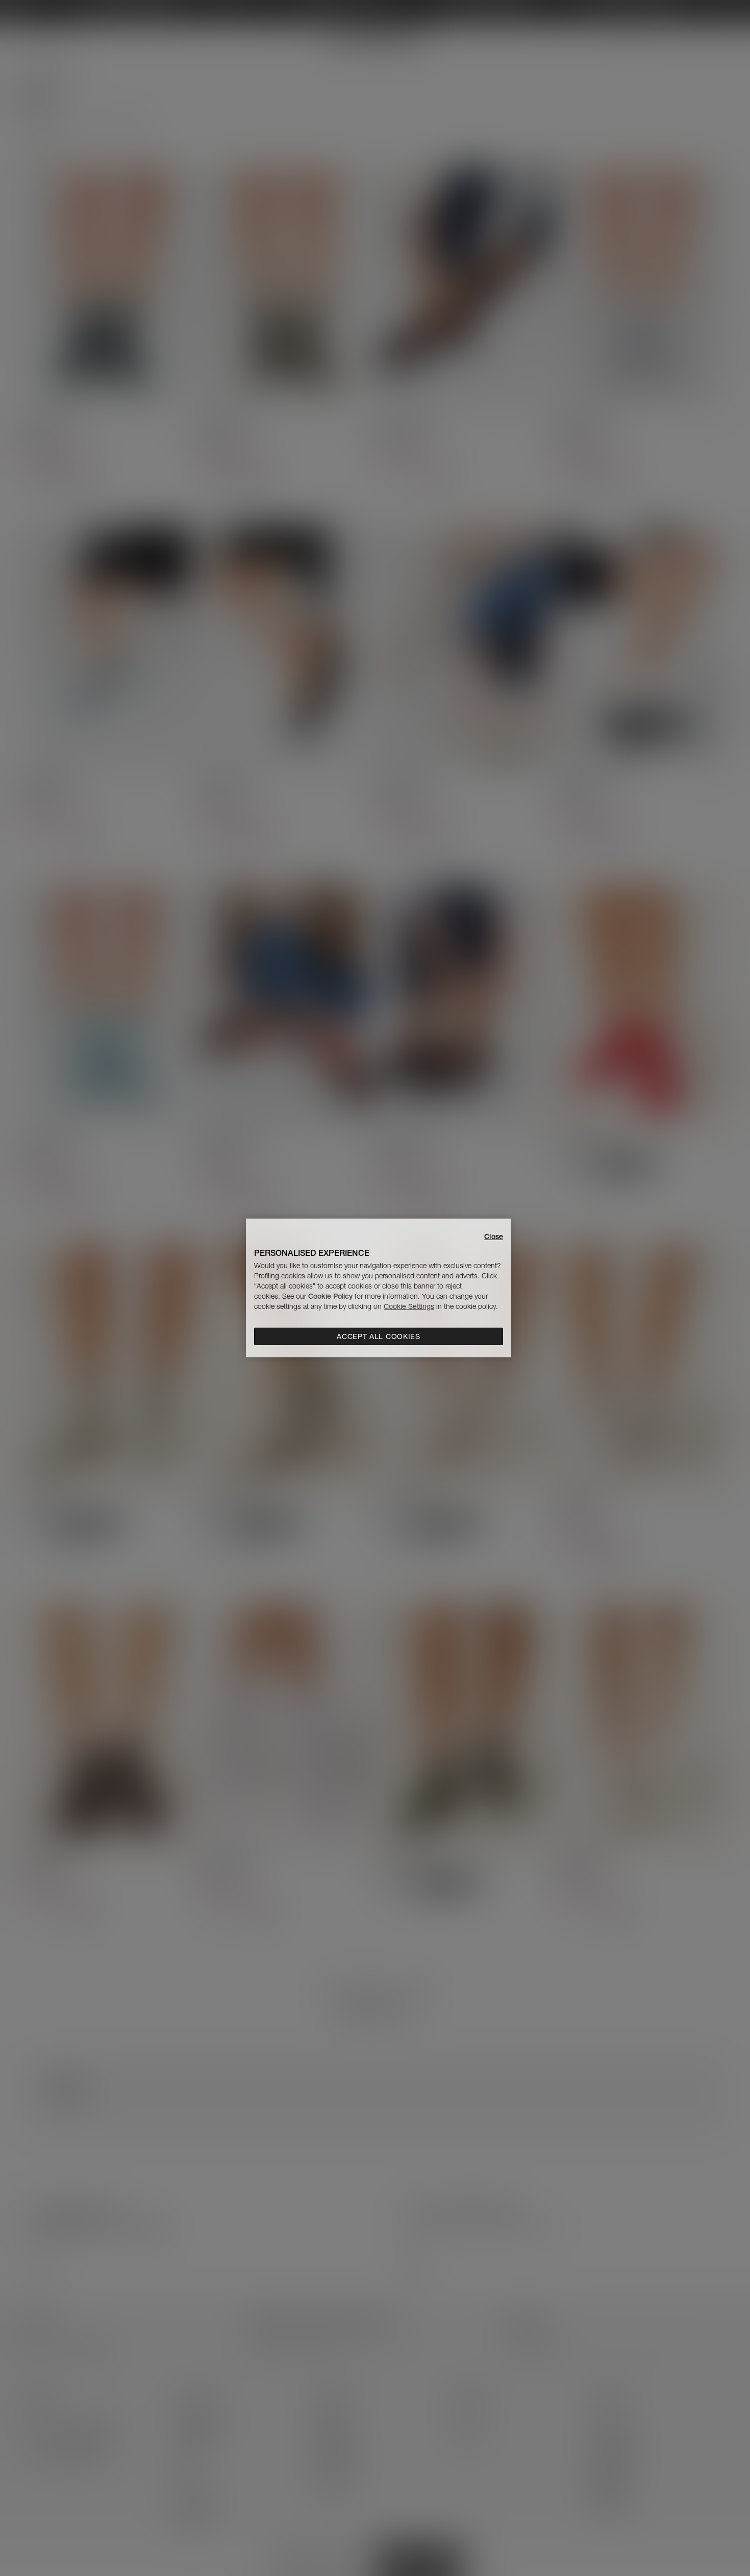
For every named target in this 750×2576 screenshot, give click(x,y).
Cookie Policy (330, 1296)
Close (494, 1237)
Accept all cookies (379, 1336)
